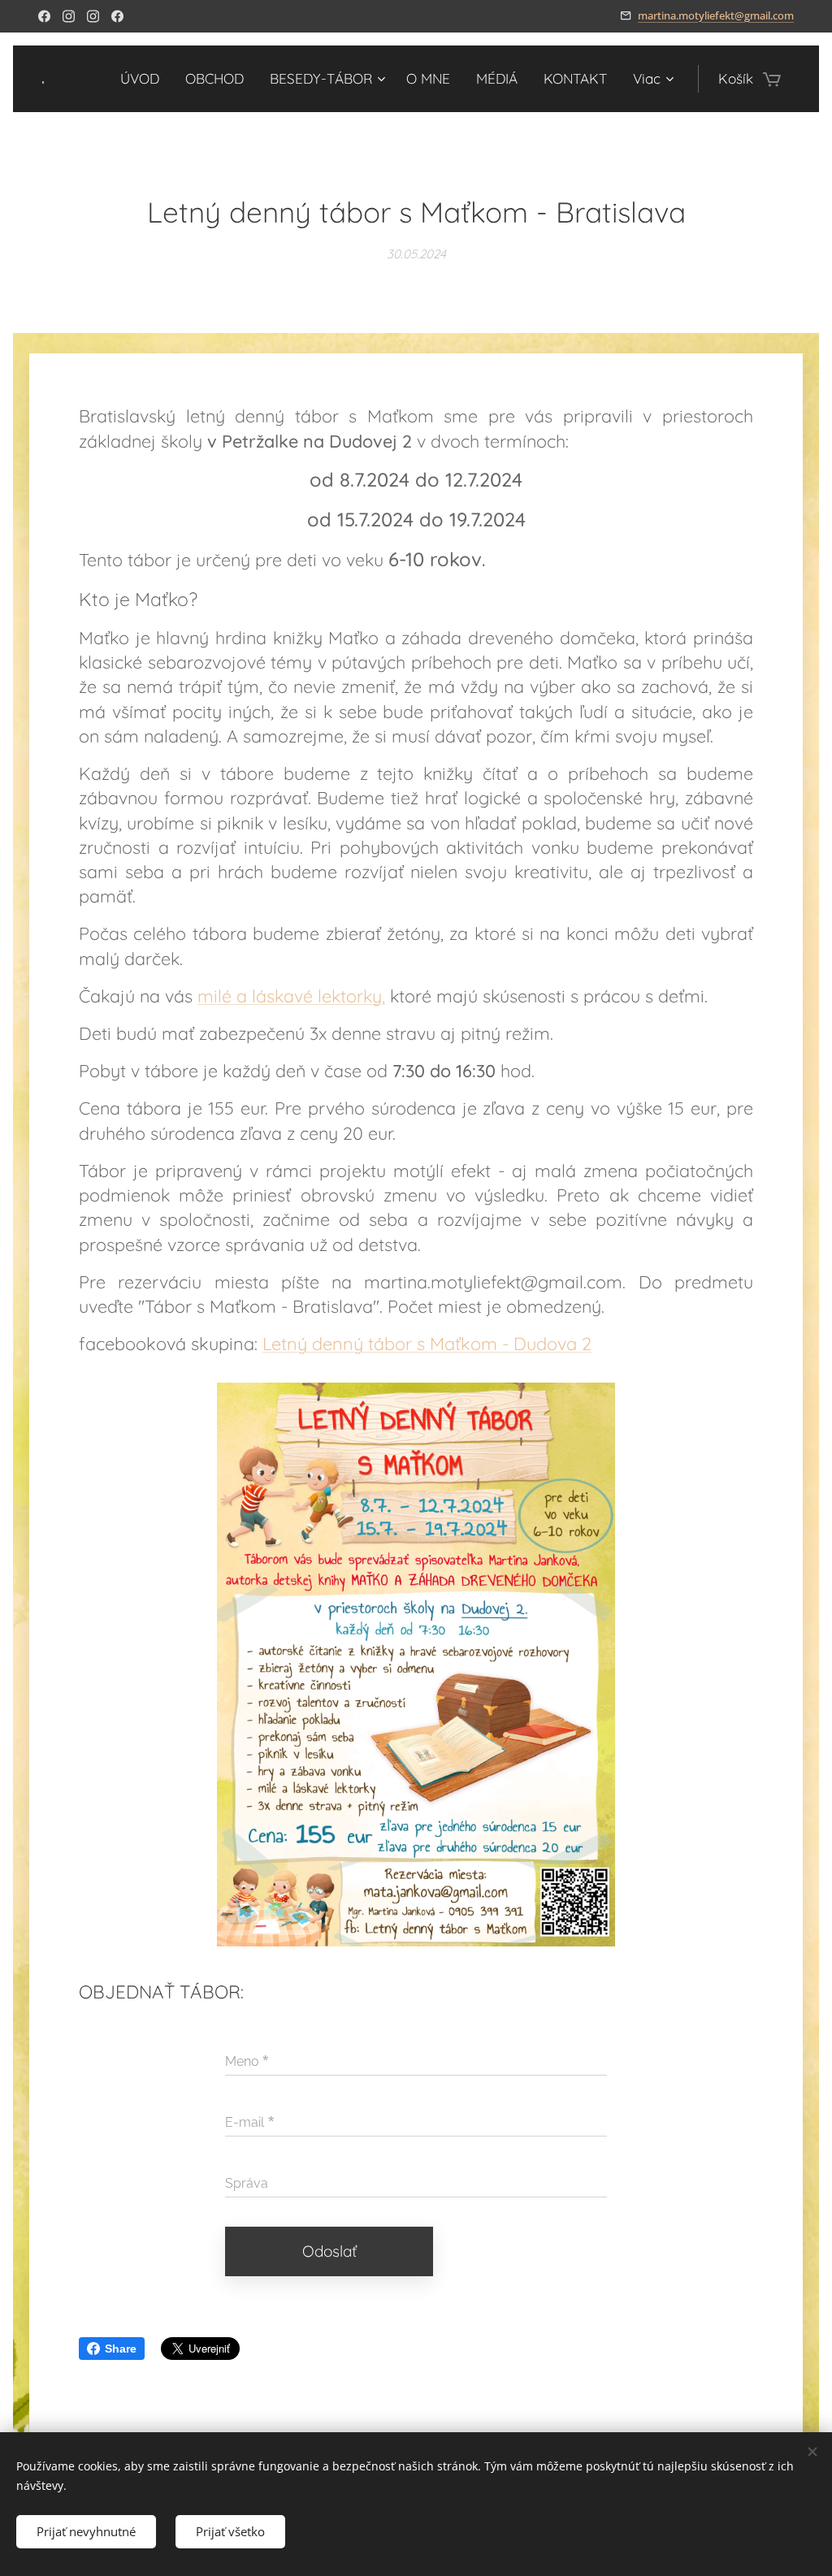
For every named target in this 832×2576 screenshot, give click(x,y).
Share (121, 2349)
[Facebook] (44, 16)
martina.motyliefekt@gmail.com (716, 15)
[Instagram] (69, 16)
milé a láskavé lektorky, (291, 996)
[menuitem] (144, 79)
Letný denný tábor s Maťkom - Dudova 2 (427, 1343)
